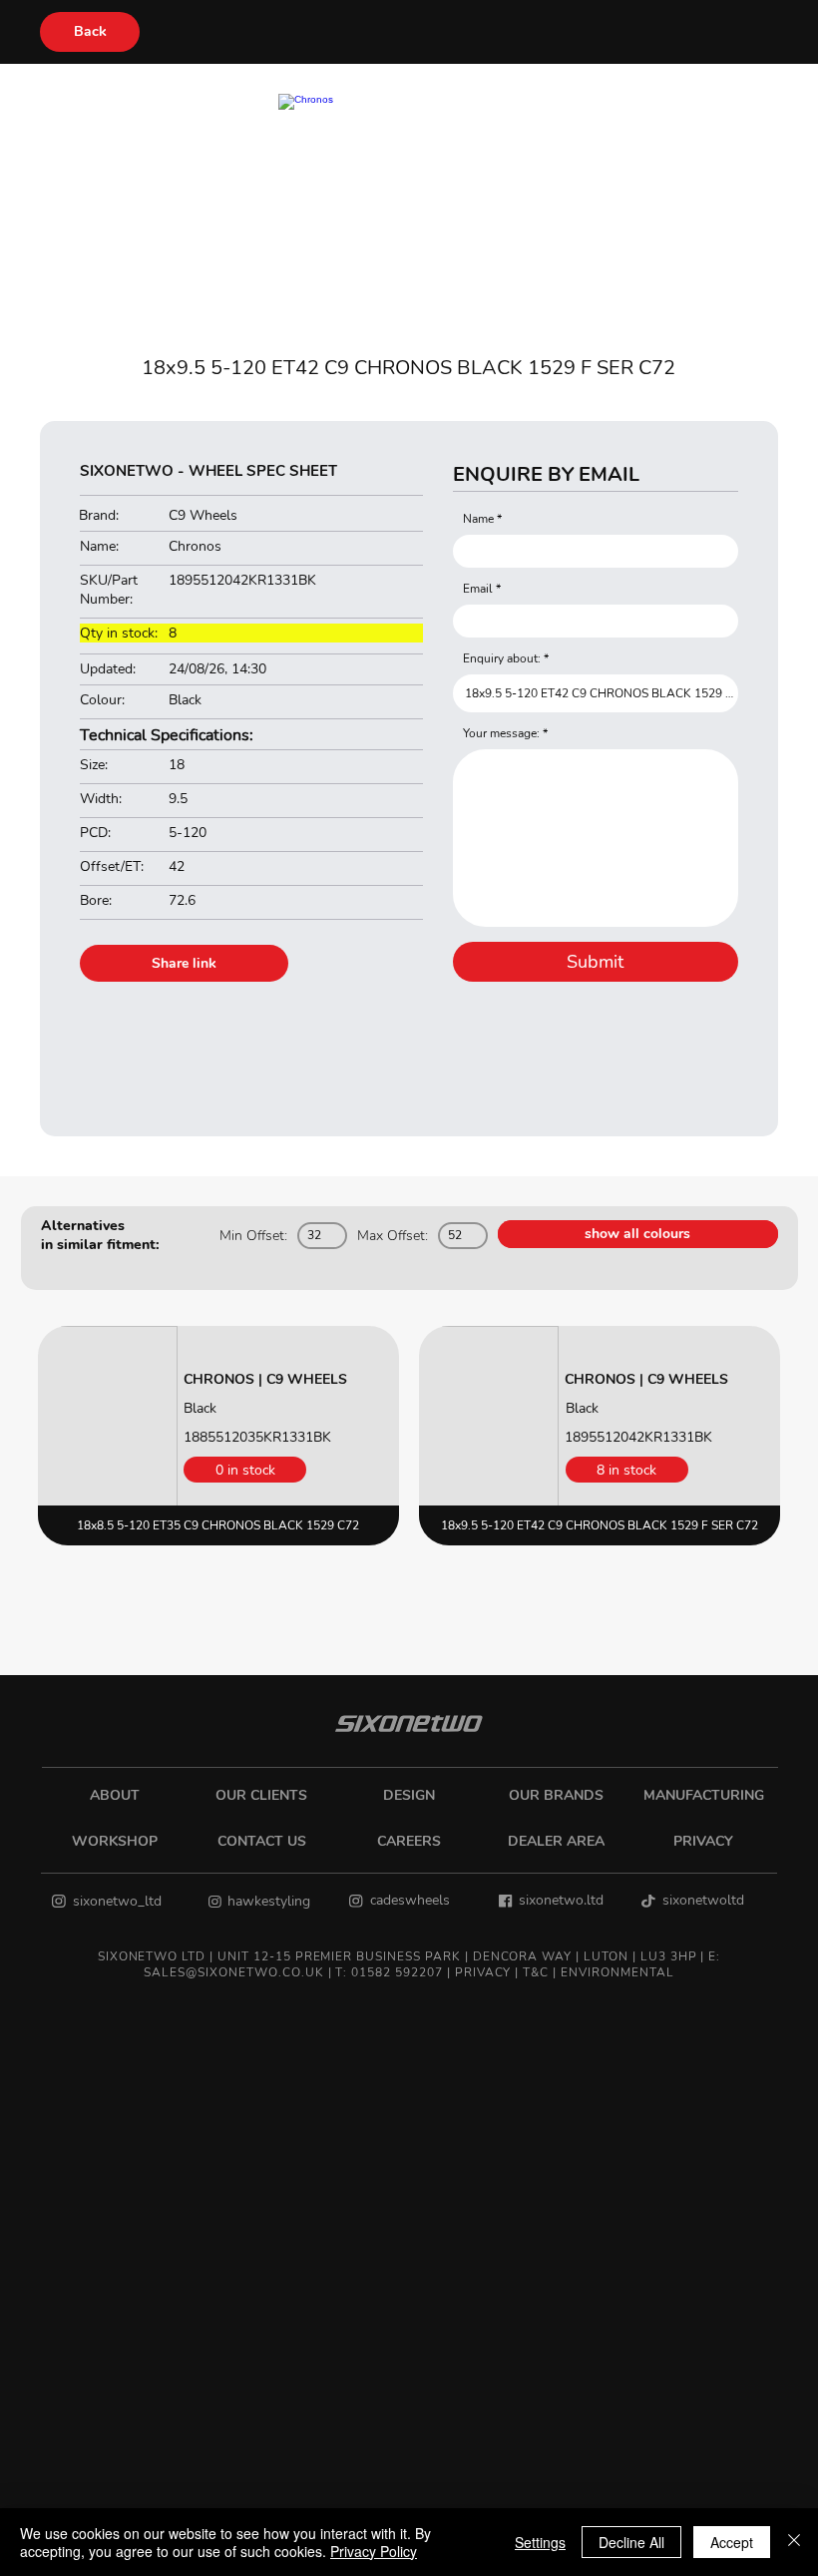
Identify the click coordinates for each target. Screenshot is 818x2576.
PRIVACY (483, 1972)
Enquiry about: (502, 658)
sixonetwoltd (703, 1900)
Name (478, 519)
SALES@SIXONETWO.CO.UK (233, 1972)
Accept (732, 2542)
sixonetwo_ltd (117, 1901)
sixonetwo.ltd (561, 1900)
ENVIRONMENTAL (617, 1972)
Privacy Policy (374, 2551)
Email (478, 589)
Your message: (501, 733)
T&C (536, 1972)
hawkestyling (269, 1901)
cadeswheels (410, 1900)
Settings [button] (540, 2542)
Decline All (631, 2542)
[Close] (794, 2542)
